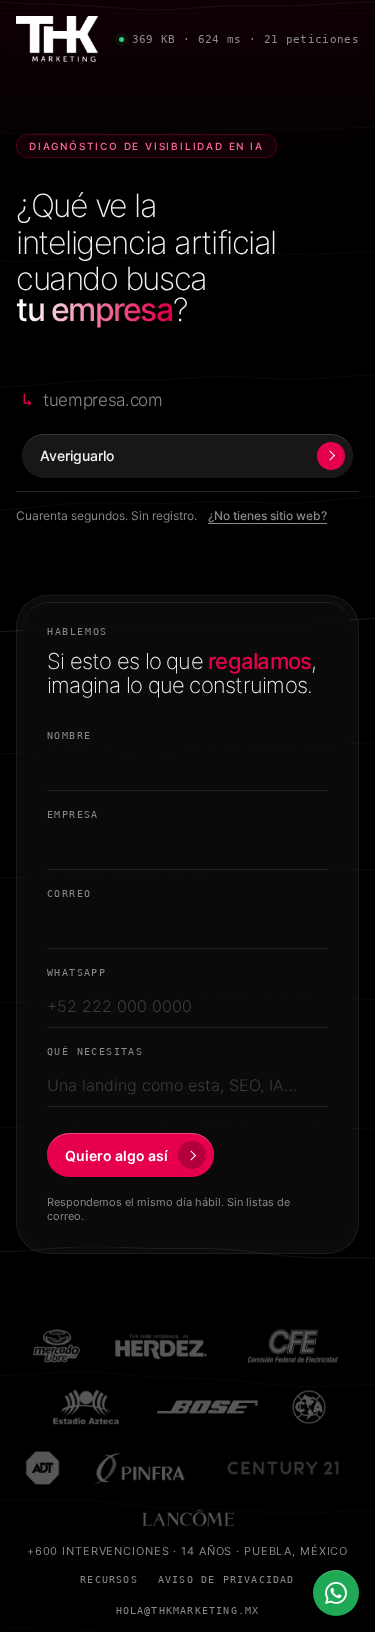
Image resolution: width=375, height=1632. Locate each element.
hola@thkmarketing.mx (188, 1610)
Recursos (109, 1579)
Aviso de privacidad (226, 1579)
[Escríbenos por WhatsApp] (336, 1593)
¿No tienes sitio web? (267, 515)
